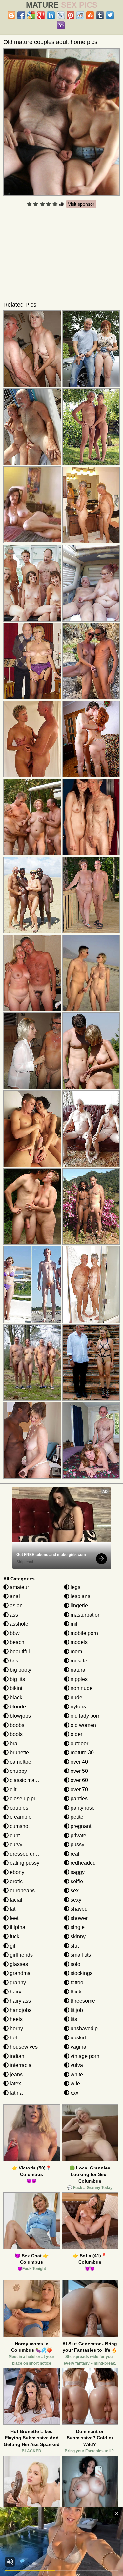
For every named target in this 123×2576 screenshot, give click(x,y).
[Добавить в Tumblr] (100, 15)
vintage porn (84, 2056)
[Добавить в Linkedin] (51, 15)
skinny (77, 1937)
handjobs (20, 2010)
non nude (81, 1688)
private (78, 1835)
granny (17, 1982)
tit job (76, 2010)
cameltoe (20, 1762)
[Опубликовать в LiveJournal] (61, 15)
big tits (17, 1679)
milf (74, 1624)
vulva (76, 2065)
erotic (16, 1881)
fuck (14, 1937)
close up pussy (27, 1799)
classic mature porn (32, 1780)
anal (14, 1596)
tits (73, 2019)
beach (16, 1642)
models (78, 1642)
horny (16, 2028)
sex (74, 1891)
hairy (15, 1992)
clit (12, 1789)
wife (75, 2084)
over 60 (79, 1780)
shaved (78, 1909)
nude (76, 1697)
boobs (16, 1725)
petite (76, 1817)
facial (15, 1900)
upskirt (78, 2038)
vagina (78, 2047)
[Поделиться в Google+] (41, 15)
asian (16, 1606)
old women (83, 1725)
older (76, 1734)
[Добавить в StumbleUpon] (90, 15)
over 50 (79, 1771)
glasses (18, 1964)
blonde (17, 1707)
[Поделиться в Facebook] (21, 15)
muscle (78, 1661)
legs (75, 1587)
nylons (78, 1707)
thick (75, 1992)
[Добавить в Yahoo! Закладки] (61, 25)
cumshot (19, 1826)
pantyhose (82, 1808)
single (77, 1927)
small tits (80, 1955)
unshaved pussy (89, 2028)
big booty (20, 1670)
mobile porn (84, 1633)
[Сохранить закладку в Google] (31, 15)
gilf (13, 1946)
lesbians (80, 1596)
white (76, 2074)
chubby (18, 1771)
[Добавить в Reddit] (80, 15)
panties (78, 1799)
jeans (16, 2074)
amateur (19, 1587)
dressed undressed (31, 1854)
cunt (14, 1835)
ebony (16, 1872)
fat (12, 1909)
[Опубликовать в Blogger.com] (11, 15)
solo (75, 1964)
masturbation (85, 1615)
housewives (23, 2047)
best (14, 1661)
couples (18, 1808)
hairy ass (20, 2001)
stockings (81, 1973)
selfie (76, 1881)
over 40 (79, 1762)
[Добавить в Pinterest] (71, 15)
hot (13, 2038)
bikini (15, 1688)
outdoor (79, 1743)
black (15, 1697)
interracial (21, 2065)
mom (76, 1651)
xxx (74, 2093)
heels (16, 2019)
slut (74, 1946)
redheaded (82, 1863)
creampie (20, 1817)
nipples (78, 1679)
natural (78, 1670)
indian (16, 2056)
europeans (22, 1891)
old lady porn (85, 1716)
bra (13, 1743)
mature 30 (82, 1753)
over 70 (79, 1789)
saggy (77, 1872)
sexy (75, 1900)
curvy (15, 1845)
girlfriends (21, 1955)
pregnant (80, 1826)
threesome (82, 2001)
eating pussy (24, 1863)
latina (16, 2093)
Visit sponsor (81, 204)
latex (15, 2084)
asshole (18, 1624)
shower (78, 1918)
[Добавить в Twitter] (110, 15)
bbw (14, 1633)
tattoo (76, 1982)
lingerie (79, 1606)
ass (13, 1615)
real (74, 1854)
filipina (17, 1927)
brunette (19, 1753)
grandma (20, 1973)
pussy (77, 1845)
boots (16, 1734)
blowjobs (20, 1716)
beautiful (19, 1651)
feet (13, 1918)
